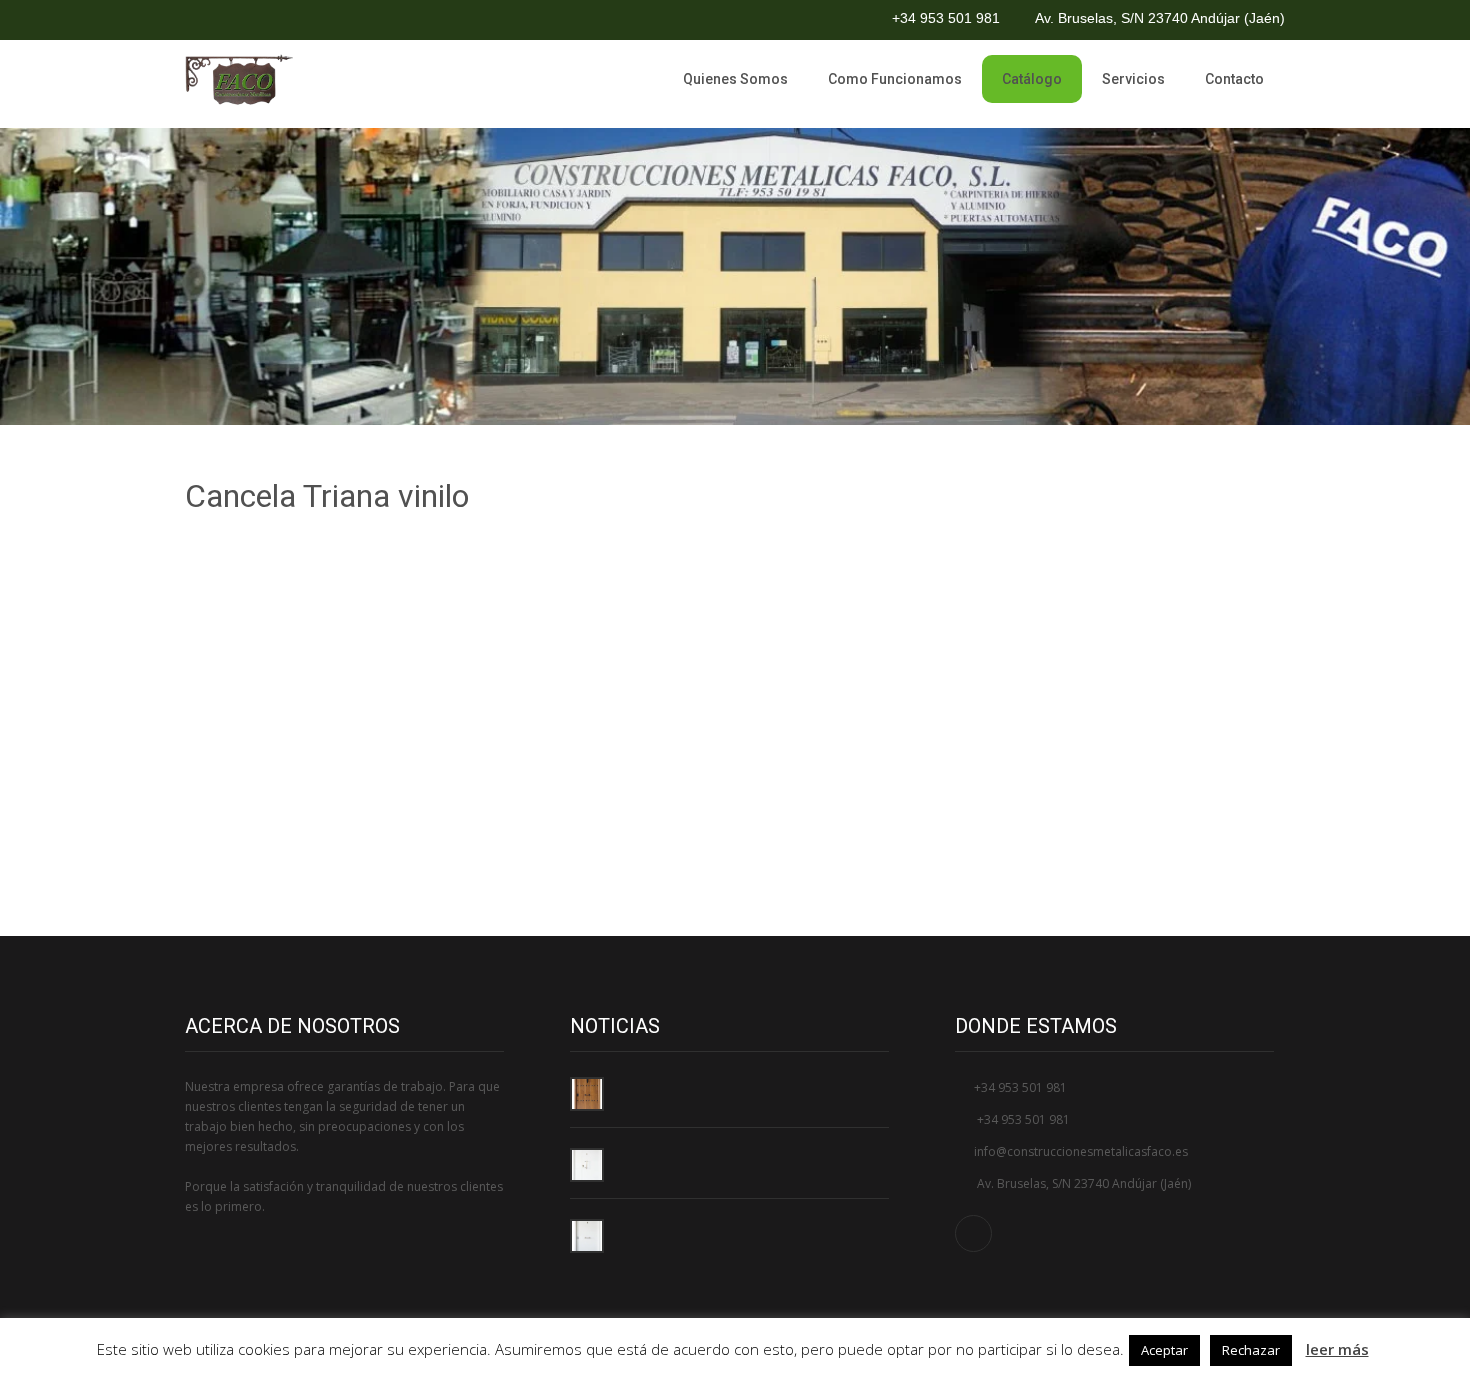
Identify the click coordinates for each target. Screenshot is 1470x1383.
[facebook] (203, 20)
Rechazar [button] (1251, 1350)
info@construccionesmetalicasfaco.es (1081, 1151)
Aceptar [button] (1164, 1350)
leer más (1337, 1349)
